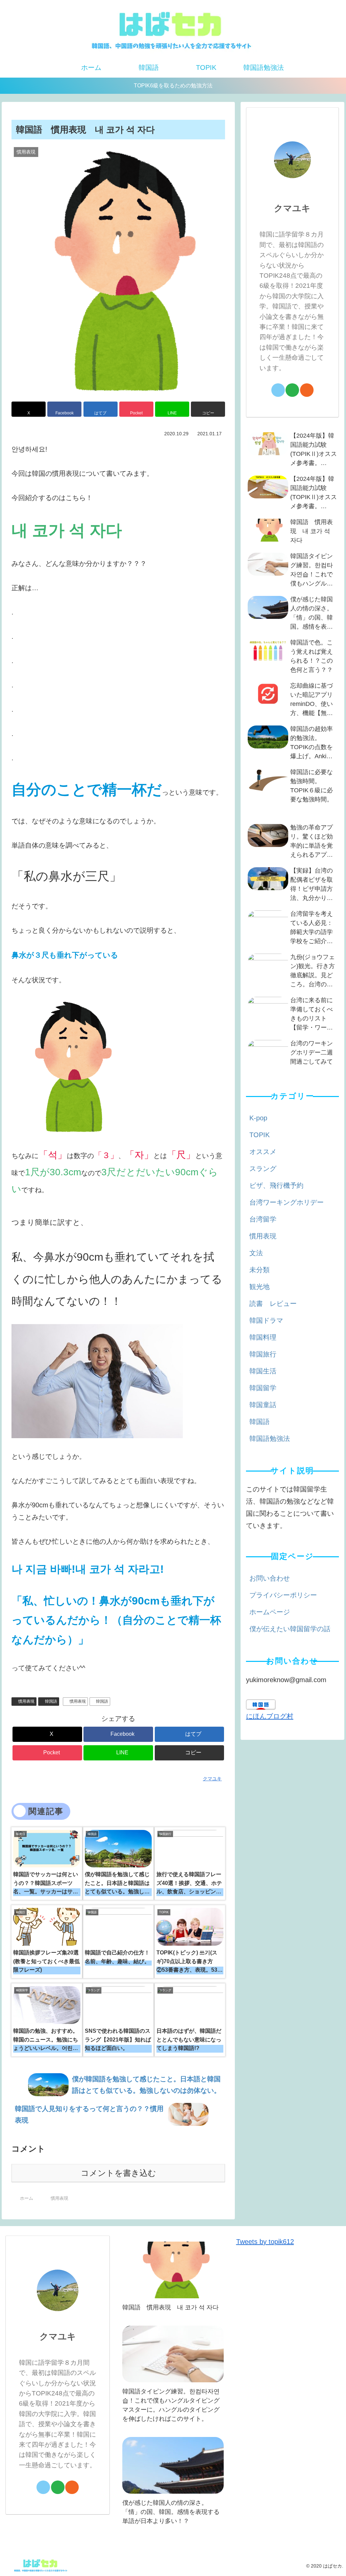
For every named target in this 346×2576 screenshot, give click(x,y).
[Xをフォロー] (278, 390)
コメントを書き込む (118, 2173)
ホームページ (270, 1612)
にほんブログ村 (270, 1716)
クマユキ (292, 208)
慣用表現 (26, 1701)
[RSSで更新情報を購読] (307, 390)
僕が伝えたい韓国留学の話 (290, 1629)
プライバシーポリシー (283, 1595)
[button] (208, 409)
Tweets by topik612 (265, 2242)
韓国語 (51, 1701)
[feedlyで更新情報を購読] (292, 390)
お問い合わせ (270, 1578)
